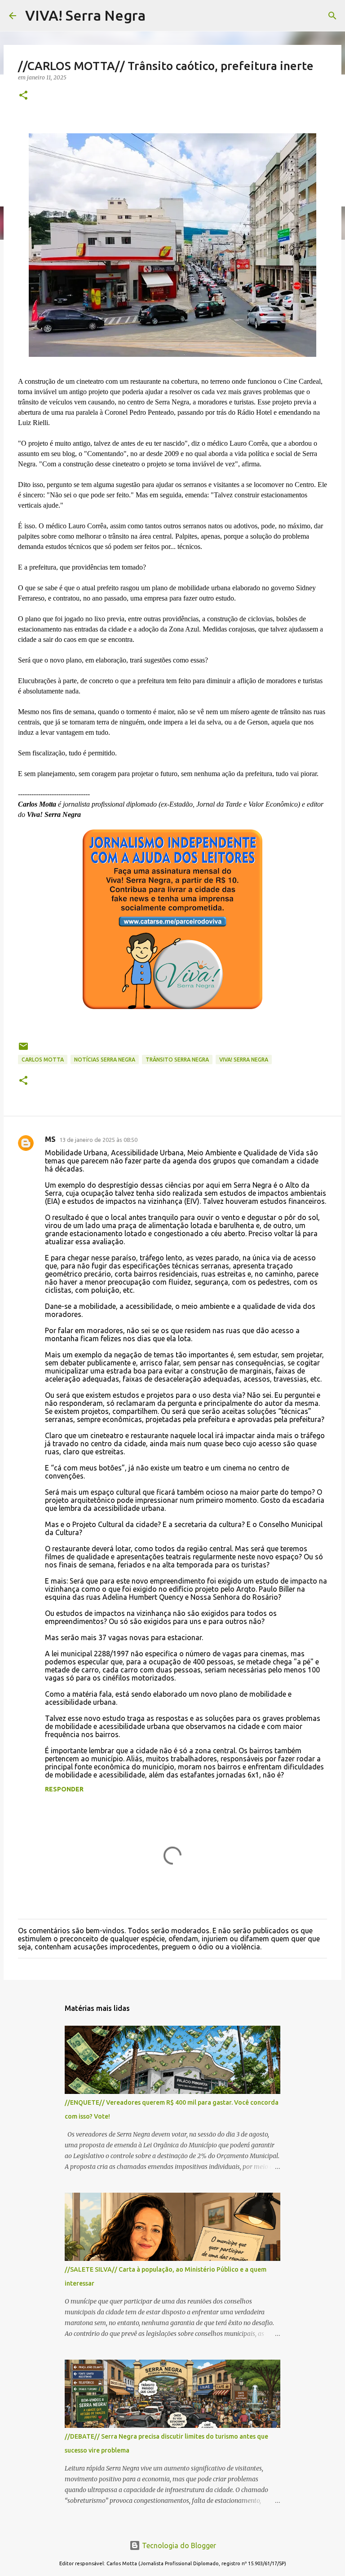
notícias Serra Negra (105, 1060)
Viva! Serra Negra (244, 1060)
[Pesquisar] (332, 16)
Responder (64, 1789)
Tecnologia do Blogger (178, 2545)
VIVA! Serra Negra (85, 15)
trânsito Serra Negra (177, 1060)
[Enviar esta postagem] (23, 1050)
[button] (23, 96)
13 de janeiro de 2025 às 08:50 (98, 1140)
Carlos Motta (43, 1060)
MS (50, 1139)
